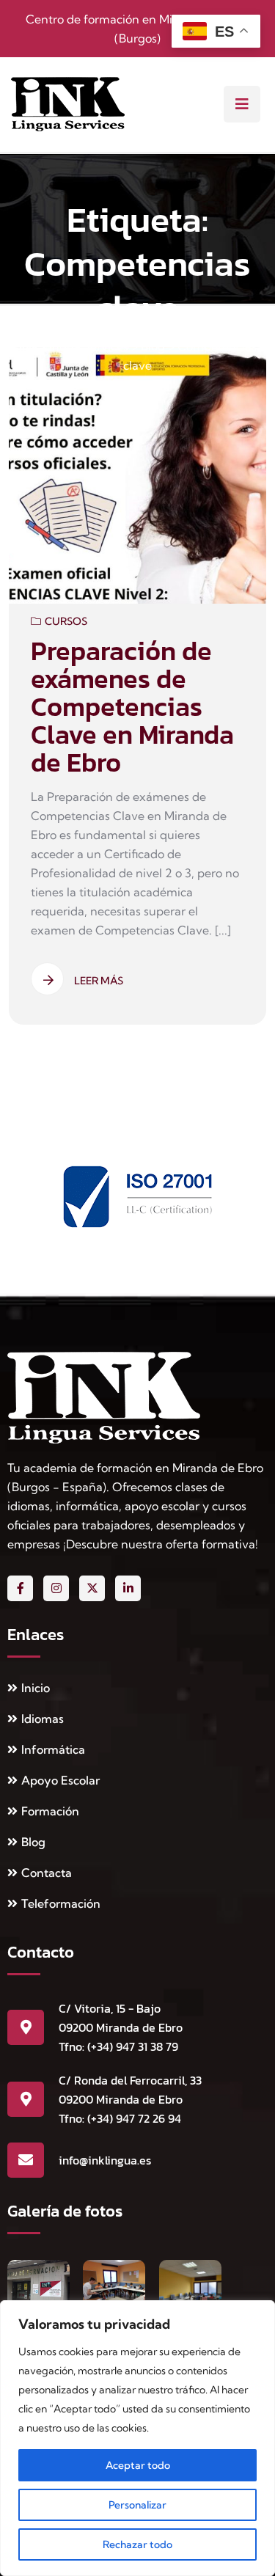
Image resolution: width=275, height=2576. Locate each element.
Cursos (66, 621)
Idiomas (43, 1719)
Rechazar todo (137, 2544)
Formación (50, 1811)
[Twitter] (92, 1588)
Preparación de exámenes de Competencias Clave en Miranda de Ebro (132, 706)
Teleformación (61, 1903)
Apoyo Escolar (60, 1780)
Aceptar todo (138, 2465)
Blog (33, 1842)
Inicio (36, 1688)
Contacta (47, 1873)
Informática (53, 1749)
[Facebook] (20, 1588)
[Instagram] (56, 1588)
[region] (137, 2438)
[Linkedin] (128, 1588)
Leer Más (99, 981)
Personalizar (137, 2505)
